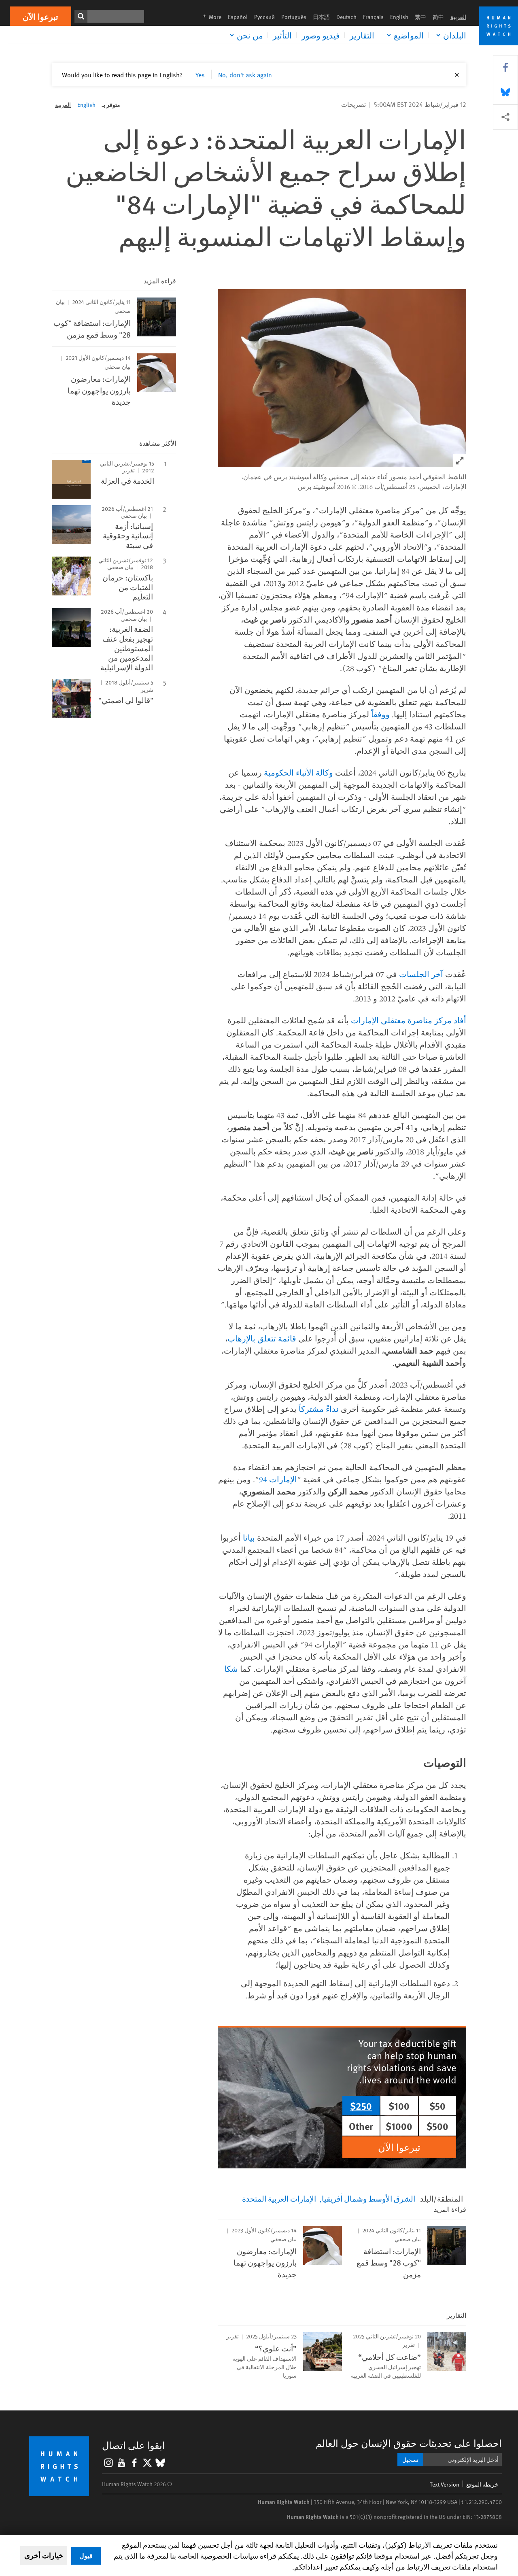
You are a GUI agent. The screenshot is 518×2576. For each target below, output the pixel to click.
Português (294, 17)
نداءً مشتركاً (319, 1409)
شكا (231, 1669)
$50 (437, 2106)
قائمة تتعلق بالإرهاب (262, 1338)
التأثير (282, 35)
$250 (361, 2106)
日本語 (321, 17)
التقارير (362, 35)
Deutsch (346, 17)
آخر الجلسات (421, 974)
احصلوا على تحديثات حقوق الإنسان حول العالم (409, 2443)
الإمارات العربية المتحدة (279, 2198)
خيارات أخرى (44, 2555)
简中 (438, 17)
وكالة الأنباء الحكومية (298, 773)
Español (238, 17)
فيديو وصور (321, 35)
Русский (264, 17)
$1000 (399, 2126)
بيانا (249, 1538)
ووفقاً (380, 714)
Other (361, 2126)
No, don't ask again (245, 74)
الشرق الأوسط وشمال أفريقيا (368, 2198)
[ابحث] (81, 16)
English (399, 17)
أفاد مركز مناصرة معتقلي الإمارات (409, 1020)
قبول (86, 2556)
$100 (399, 2106)
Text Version (445, 2484)
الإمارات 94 (278, 1479)
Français (373, 17)
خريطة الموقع (482, 2484)
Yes (200, 74)
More (210, 17)
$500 (437, 2126)
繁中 (420, 17)
